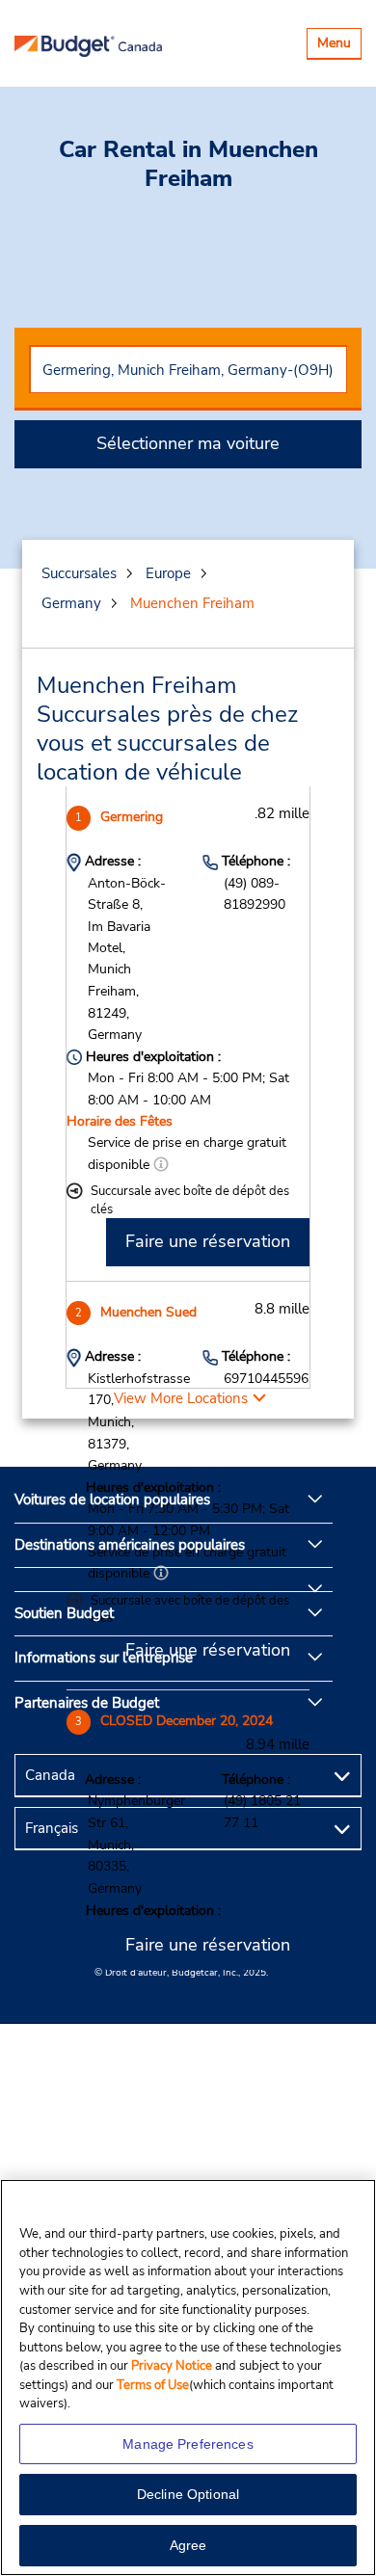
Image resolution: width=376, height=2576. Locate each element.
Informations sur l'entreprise (104, 1658)
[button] (161, 1165)
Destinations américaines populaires (130, 1545)
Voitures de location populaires (112, 1500)
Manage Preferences (188, 2444)
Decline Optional (188, 2494)
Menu (339, 46)
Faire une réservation (208, 1241)
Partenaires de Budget (87, 1703)
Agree (188, 2545)
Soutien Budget (64, 1613)
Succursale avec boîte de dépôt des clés (190, 1200)
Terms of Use (153, 2385)
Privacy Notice (173, 2366)
